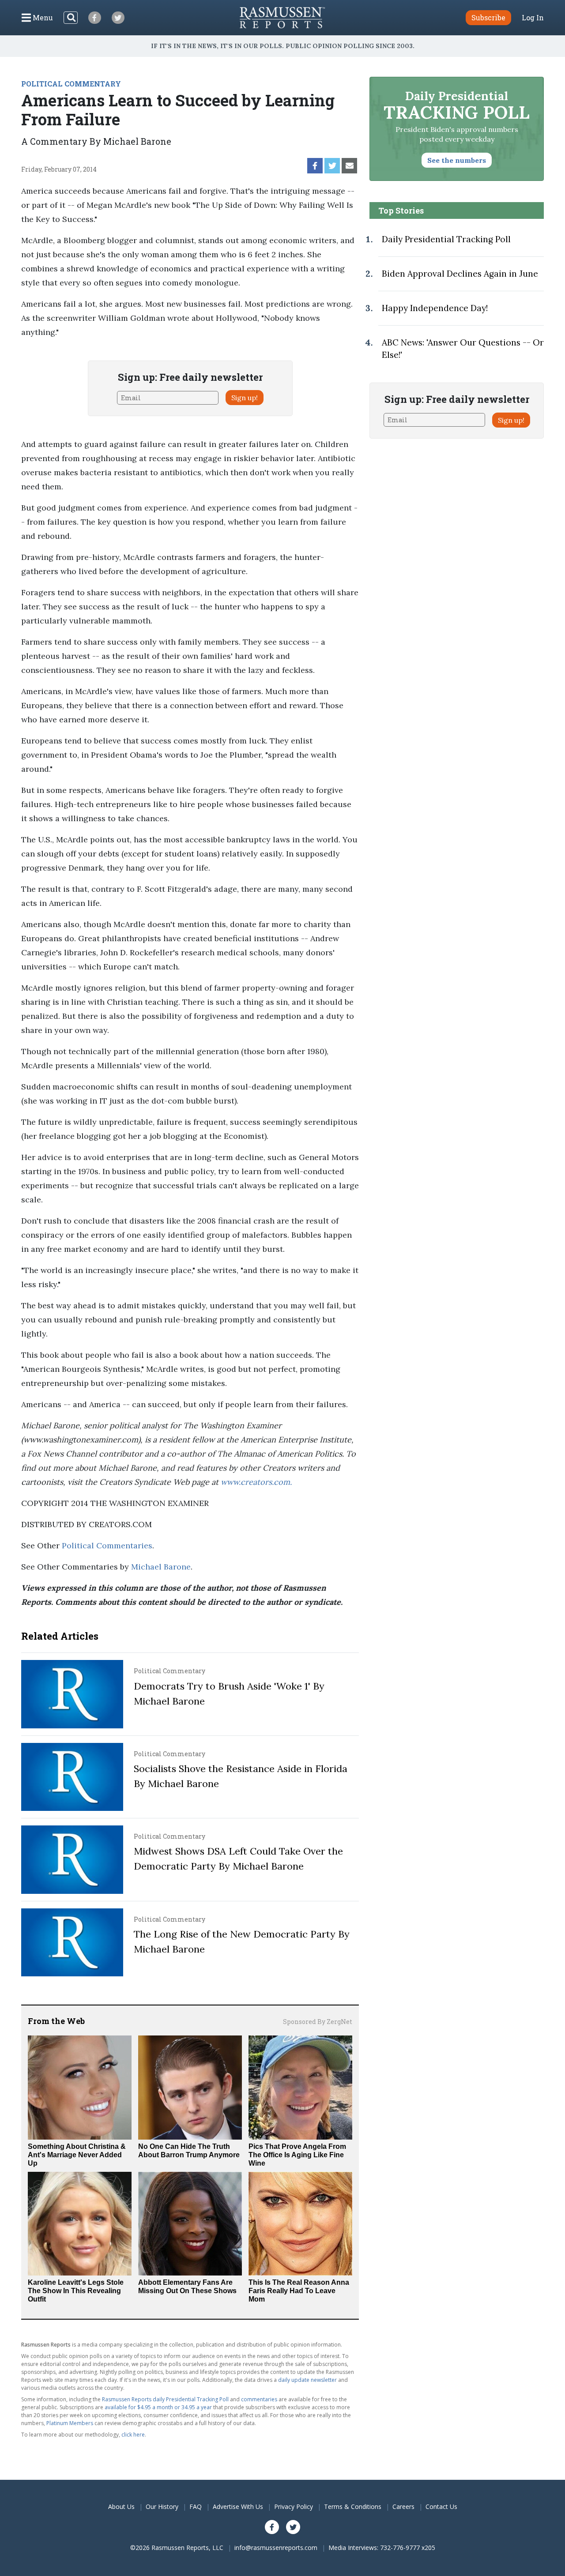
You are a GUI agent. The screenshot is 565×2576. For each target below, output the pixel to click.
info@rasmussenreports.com (276, 2548)
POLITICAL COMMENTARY (71, 84)
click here (133, 2435)
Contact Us (441, 2507)
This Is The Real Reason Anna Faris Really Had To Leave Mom (299, 2291)
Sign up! (245, 398)
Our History (162, 2507)
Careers (403, 2507)
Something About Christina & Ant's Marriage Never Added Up (77, 2155)
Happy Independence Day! (435, 308)
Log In (533, 18)
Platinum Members (70, 2423)
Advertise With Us (238, 2507)
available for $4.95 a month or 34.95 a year (158, 2407)
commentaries (259, 2399)
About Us (121, 2507)
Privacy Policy (294, 2507)
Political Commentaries (107, 1545)
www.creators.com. (256, 1482)
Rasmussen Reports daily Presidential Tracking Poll (165, 2399)
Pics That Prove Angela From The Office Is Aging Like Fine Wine (297, 2155)
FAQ (196, 2507)
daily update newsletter (307, 2380)
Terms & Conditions (353, 2507)
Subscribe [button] (488, 17)
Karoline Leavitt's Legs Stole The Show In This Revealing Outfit (76, 2291)
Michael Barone (161, 1567)
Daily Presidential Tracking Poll (446, 239)
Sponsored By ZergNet (318, 2022)
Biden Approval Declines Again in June (460, 274)
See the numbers (457, 160)
